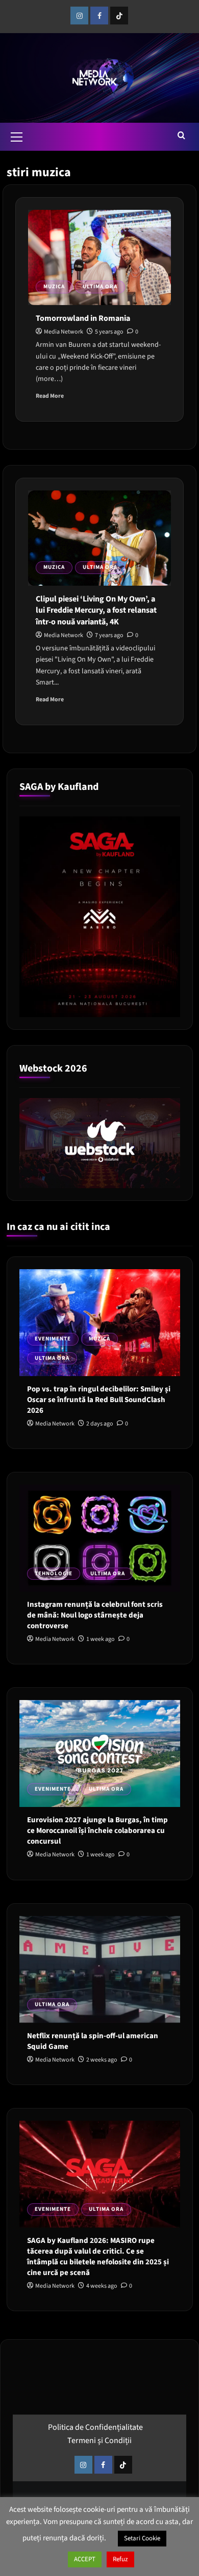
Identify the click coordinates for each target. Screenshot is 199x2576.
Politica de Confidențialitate (95, 2427)
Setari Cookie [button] (142, 2538)
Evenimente (53, 1339)
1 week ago (101, 1639)
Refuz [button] (120, 2559)
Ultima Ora (100, 286)
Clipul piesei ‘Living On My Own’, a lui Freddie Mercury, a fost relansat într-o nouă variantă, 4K (96, 610)
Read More (50, 396)
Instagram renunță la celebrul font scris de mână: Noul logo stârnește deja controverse (95, 1615)
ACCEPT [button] (85, 2559)
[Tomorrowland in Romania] (99, 257)
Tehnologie (54, 1573)
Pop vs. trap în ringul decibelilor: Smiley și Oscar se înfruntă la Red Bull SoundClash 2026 (99, 1400)
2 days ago (100, 1424)
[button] (17, 135)
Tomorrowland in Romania (83, 318)
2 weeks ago (102, 2060)
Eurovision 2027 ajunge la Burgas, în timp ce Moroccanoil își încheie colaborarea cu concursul (97, 1831)
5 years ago (109, 332)
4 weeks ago (102, 2286)
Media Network (64, 332)
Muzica (54, 286)
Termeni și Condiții (99, 2441)
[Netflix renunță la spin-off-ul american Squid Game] (100, 1969)
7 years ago (109, 635)
